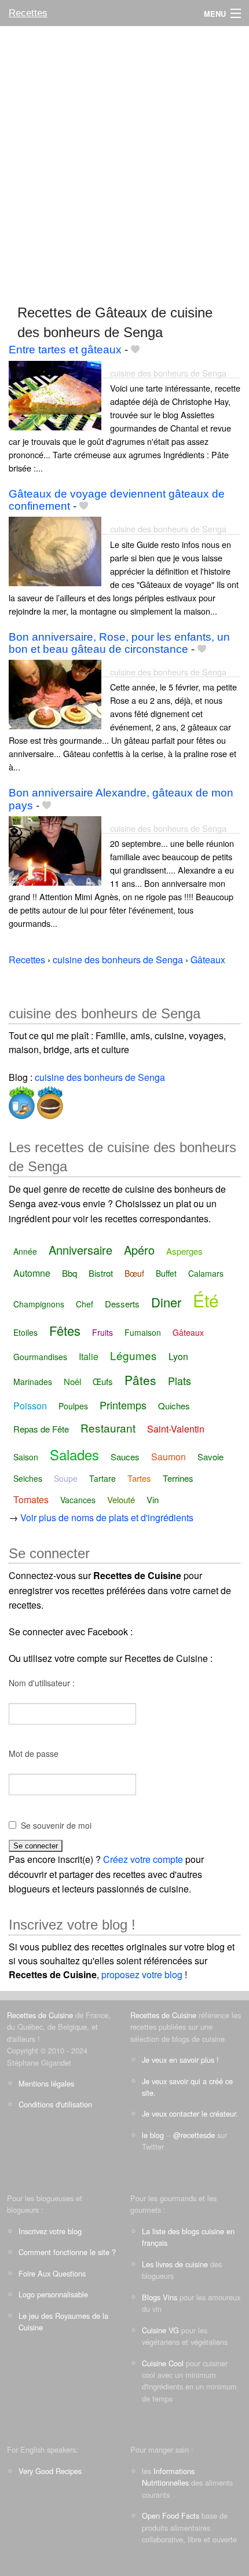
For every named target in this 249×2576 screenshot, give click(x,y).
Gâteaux (188, 1332)
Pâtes (140, 1380)
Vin (153, 1499)
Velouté (121, 1499)
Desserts (122, 1304)
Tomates (31, 1499)
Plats (180, 1380)
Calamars (206, 1273)
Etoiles (25, 1332)
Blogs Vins (160, 2297)
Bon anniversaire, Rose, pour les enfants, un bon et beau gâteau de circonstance (119, 643)
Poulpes (73, 1406)
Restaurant (108, 1428)
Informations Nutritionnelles (168, 2477)
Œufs (103, 1381)
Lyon (178, 1356)
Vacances (78, 1500)
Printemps (123, 1405)
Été (206, 1300)
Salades (74, 1454)
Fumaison (143, 1332)
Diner (166, 1302)
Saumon (169, 1457)
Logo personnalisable (53, 2294)
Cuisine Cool (163, 2363)
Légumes (133, 1355)
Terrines (178, 1478)
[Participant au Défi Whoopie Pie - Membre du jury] (49, 1100)
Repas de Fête (41, 1429)
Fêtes (65, 1330)
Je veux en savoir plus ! (180, 2060)
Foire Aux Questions (52, 2273)
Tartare (102, 1478)
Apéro (139, 1250)
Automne (32, 1273)
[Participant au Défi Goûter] (22, 1100)
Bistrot (101, 1273)
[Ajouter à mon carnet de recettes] (135, 350)
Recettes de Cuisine (40, 2015)
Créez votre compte (143, 1859)
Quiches (174, 1406)
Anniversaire (80, 1250)
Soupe (66, 1478)
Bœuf (134, 1273)
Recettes (28, 13)
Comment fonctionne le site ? (67, 2252)
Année (25, 1251)
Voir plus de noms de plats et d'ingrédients (107, 1517)
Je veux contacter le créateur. (190, 2113)
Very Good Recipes (50, 2471)
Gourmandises (40, 1357)
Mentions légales (46, 2083)
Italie (89, 1356)
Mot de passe (34, 1753)
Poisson (30, 1406)
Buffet (166, 1273)
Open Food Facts (171, 2515)
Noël (72, 1381)
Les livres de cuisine (175, 2264)
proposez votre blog (142, 1974)
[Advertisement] (124, 160)
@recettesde (194, 2135)
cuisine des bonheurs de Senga (168, 373)
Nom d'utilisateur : (42, 1683)
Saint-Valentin (176, 1429)
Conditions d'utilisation (55, 2104)
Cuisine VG (160, 2330)
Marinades (33, 1382)
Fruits (102, 1332)
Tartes (139, 1478)
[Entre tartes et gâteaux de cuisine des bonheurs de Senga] (55, 394)
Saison (26, 1457)
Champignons (39, 1304)
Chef (85, 1304)
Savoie (210, 1457)
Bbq (69, 1273)
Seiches (28, 1478)
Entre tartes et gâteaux (65, 350)
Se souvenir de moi (56, 1825)
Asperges (184, 1251)
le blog (153, 2135)
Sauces (125, 1457)
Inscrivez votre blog (50, 2231)
